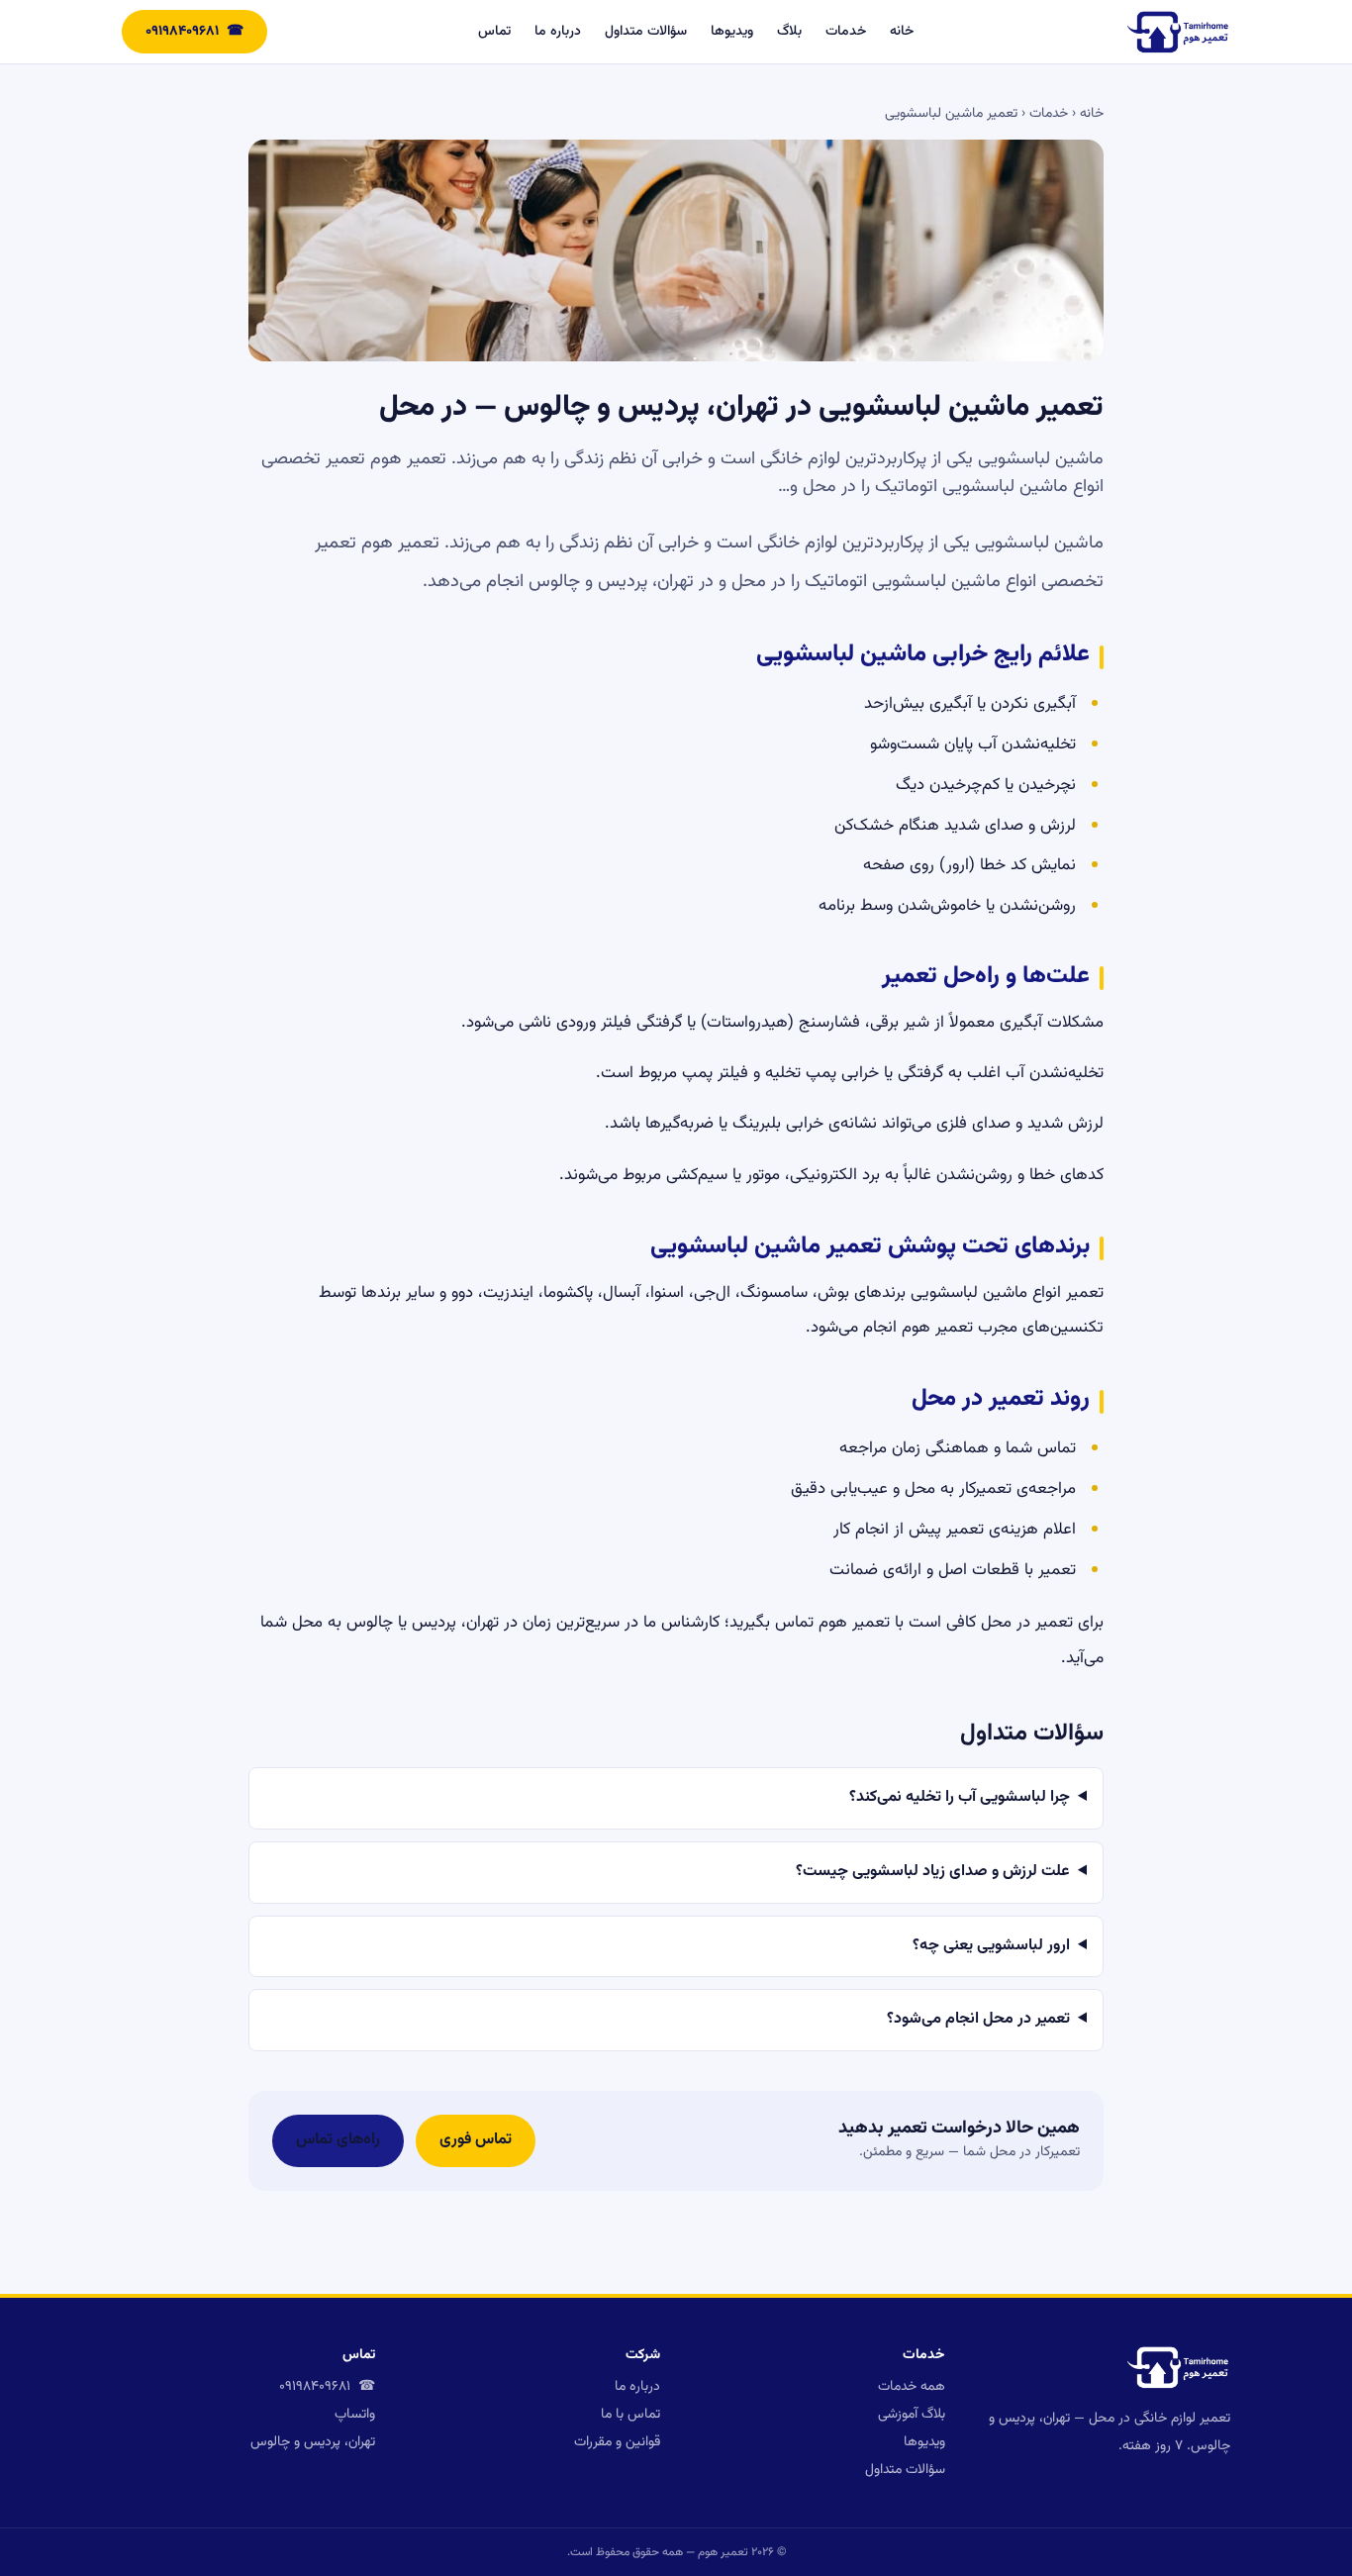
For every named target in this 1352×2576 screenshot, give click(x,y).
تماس (494, 32)
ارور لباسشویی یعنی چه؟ (991, 1946)
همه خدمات (912, 2387)
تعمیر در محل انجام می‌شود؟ (978, 2019)
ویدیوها (732, 32)
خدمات (846, 32)
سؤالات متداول (646, 32)
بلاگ (789, 32)
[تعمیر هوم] (1178, 32)
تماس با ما (630, 2415)
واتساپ (355, 2415)
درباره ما (558, 32)
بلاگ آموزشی (912, 2415)
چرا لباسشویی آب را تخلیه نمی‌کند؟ (960, 1797)
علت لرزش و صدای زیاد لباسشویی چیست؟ (933, 1872)
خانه (902, 32)
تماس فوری (476, 2140)
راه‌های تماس (338, 2140)
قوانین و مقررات (617, 2442)
